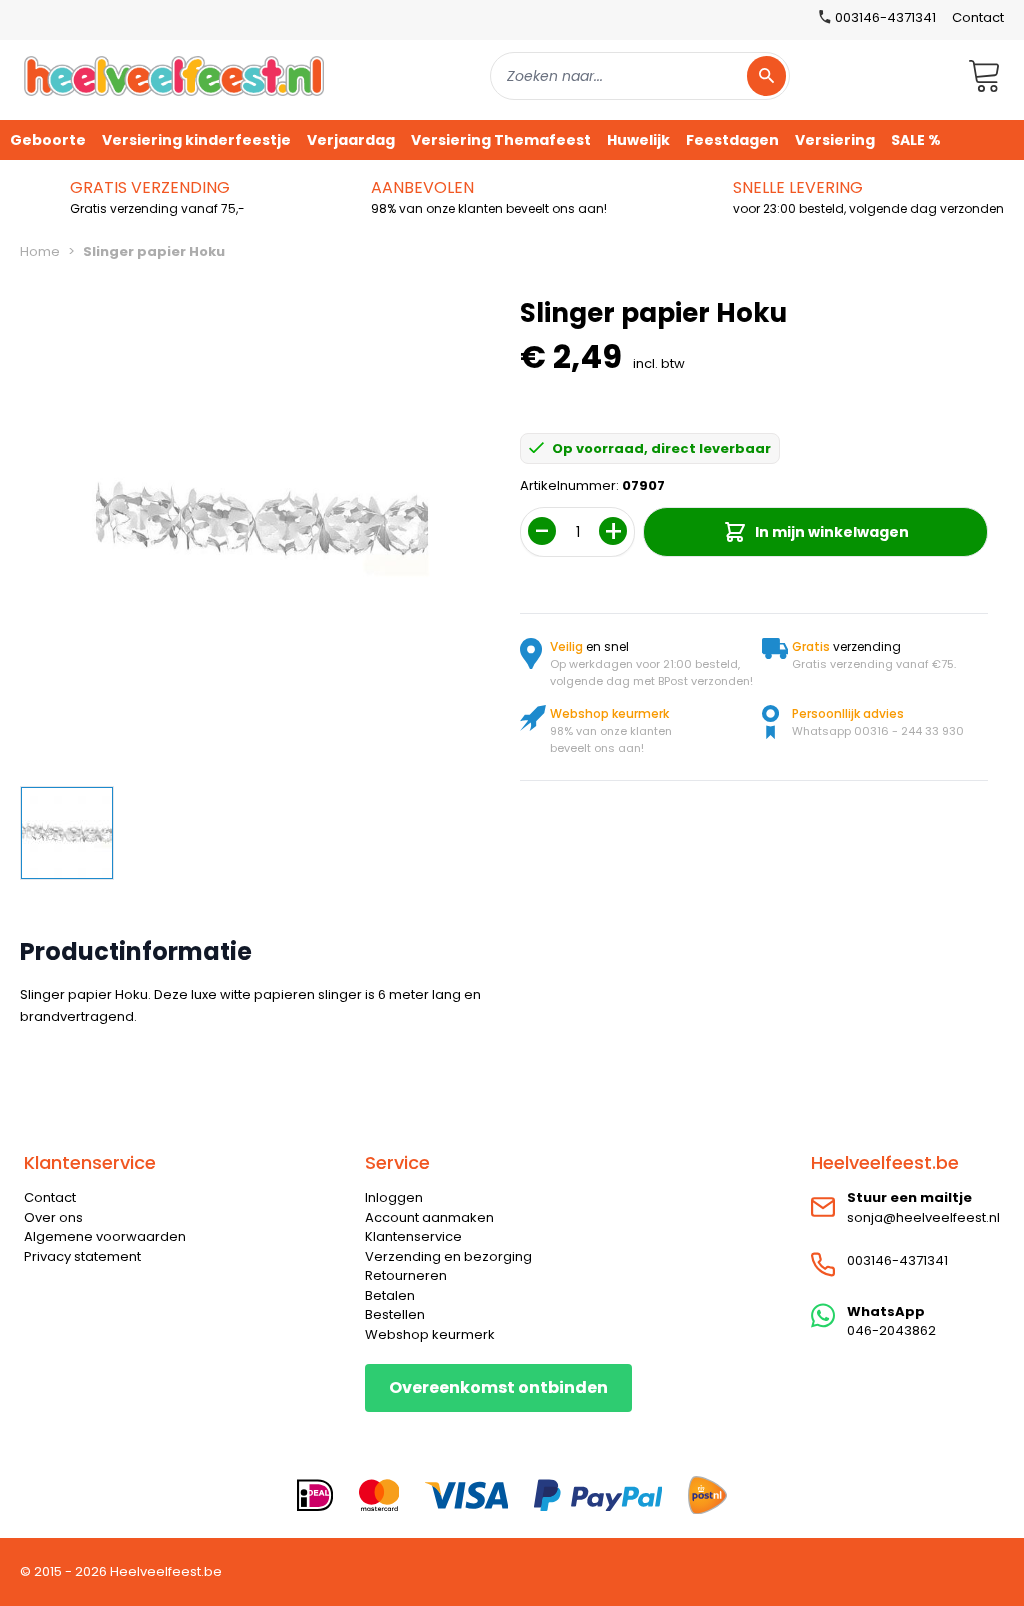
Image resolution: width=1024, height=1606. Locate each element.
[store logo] (174, 75)
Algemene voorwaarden (105, 1236)
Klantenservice (413, 1236)
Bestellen (395, 1314)
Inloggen (394, 1197)
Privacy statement (82, 1256)
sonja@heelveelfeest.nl (923, 1217)
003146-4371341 (897, 1260)
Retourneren (406, 1275)
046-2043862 (891, 1330)
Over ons (53, 1217)
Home (40, 251)
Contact (978, 17)
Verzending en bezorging (448, 1256)
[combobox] (640, 76)
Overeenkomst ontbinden (498, 1387)
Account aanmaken (429, 1217)
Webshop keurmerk (430, 1334)
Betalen (390, 1295)
